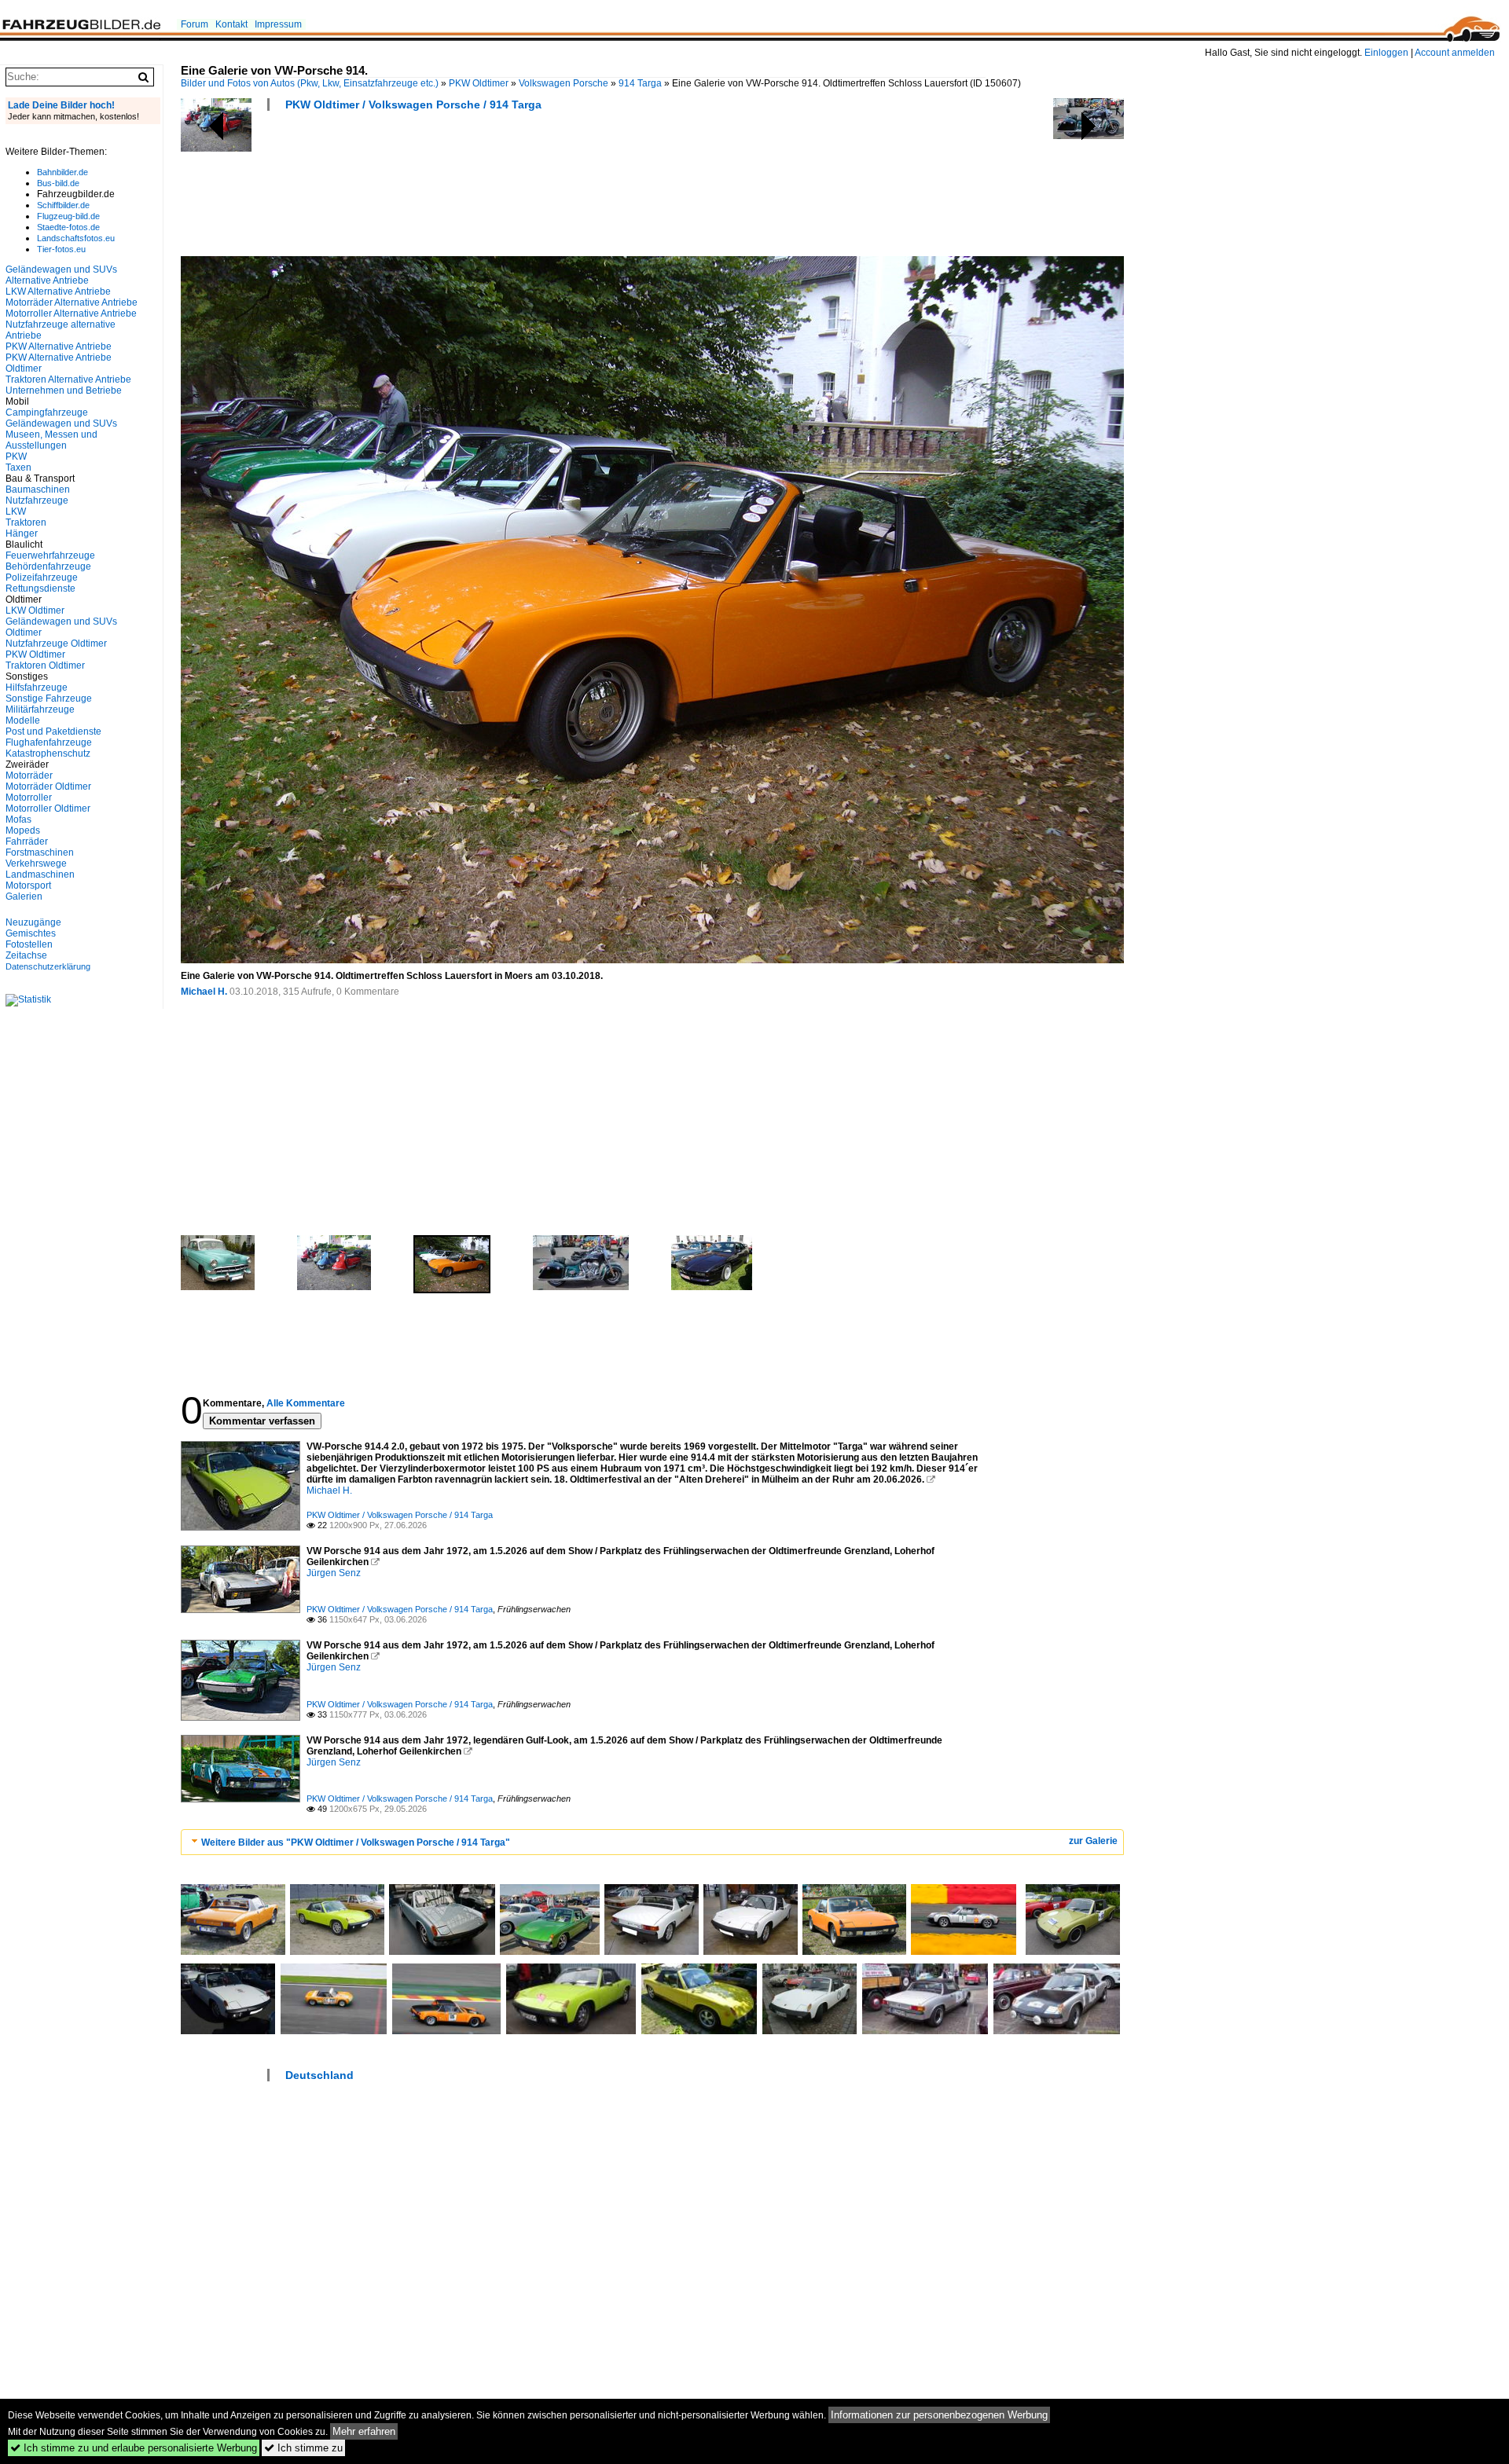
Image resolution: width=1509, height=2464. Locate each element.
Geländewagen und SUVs (61, 423)
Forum (195, 24)
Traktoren (26, 522)
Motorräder (29, 775)
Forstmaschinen (40, 852)
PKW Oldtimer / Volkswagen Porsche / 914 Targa (413, 104)
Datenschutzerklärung (48, 966)
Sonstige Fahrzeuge (49, 698)
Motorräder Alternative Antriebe (72, 302)
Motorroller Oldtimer (48, 808)
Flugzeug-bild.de (68, 216)
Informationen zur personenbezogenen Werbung (939, 2415)
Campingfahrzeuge (47, 412)
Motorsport (28, 885)
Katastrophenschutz (48, 753)
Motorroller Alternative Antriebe (71, 313)
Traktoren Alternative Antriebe (68, 379)
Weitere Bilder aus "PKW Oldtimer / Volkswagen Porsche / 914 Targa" (356, 1842)
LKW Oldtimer (35, 610)
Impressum (278, 24)
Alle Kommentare (306, 1403)
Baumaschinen (38, 489)
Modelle (23, 720)
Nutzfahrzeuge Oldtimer (56, 643)
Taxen (18, 467)
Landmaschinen (40, 874)
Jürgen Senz (334, 1573)
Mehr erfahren (364, 2431)
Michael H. (204, 992)
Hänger (22, 533)
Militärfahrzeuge (40, 709)
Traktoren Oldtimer (45, 665)
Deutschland (319, 2075)
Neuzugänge (33, 922)
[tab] (652, 1842)
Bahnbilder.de (62, 172)
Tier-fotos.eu (61, 249)
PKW (16, 456)
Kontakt (231, 24)
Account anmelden (1455, 53)
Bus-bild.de (58, 183)
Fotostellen (29, 944)
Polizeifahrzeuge (42, 577)
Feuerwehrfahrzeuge (50, 555)
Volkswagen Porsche (564, 83)
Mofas (18, 819)
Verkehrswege (36, 863)
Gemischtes (31, 933)
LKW (16, 511)
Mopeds (23, 830)
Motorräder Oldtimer (48, 786)
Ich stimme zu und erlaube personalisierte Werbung (134, 2448)
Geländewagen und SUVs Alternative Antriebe (61, 275)
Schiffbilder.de (63, 205)
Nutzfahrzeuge (37, 500)
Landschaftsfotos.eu (76, 238)
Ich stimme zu (303, 2448)
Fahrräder (27, 841)
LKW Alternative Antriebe (58, 291)
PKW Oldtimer (479, 83)
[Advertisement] (467, 189)
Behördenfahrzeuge (48, 566)
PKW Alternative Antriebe (59, 346)
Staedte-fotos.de (68, 227)
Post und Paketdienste (53, 731)
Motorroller (29, 797)
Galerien (24, 896)
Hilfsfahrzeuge (37, 687)
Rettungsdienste (40, 588)
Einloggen (1386, 53)
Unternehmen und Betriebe (64, 390)
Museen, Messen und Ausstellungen (51, 440)
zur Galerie (1093, 1841)
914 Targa (640, 83)
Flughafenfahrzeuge (49, 742)
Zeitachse (26, 955)
